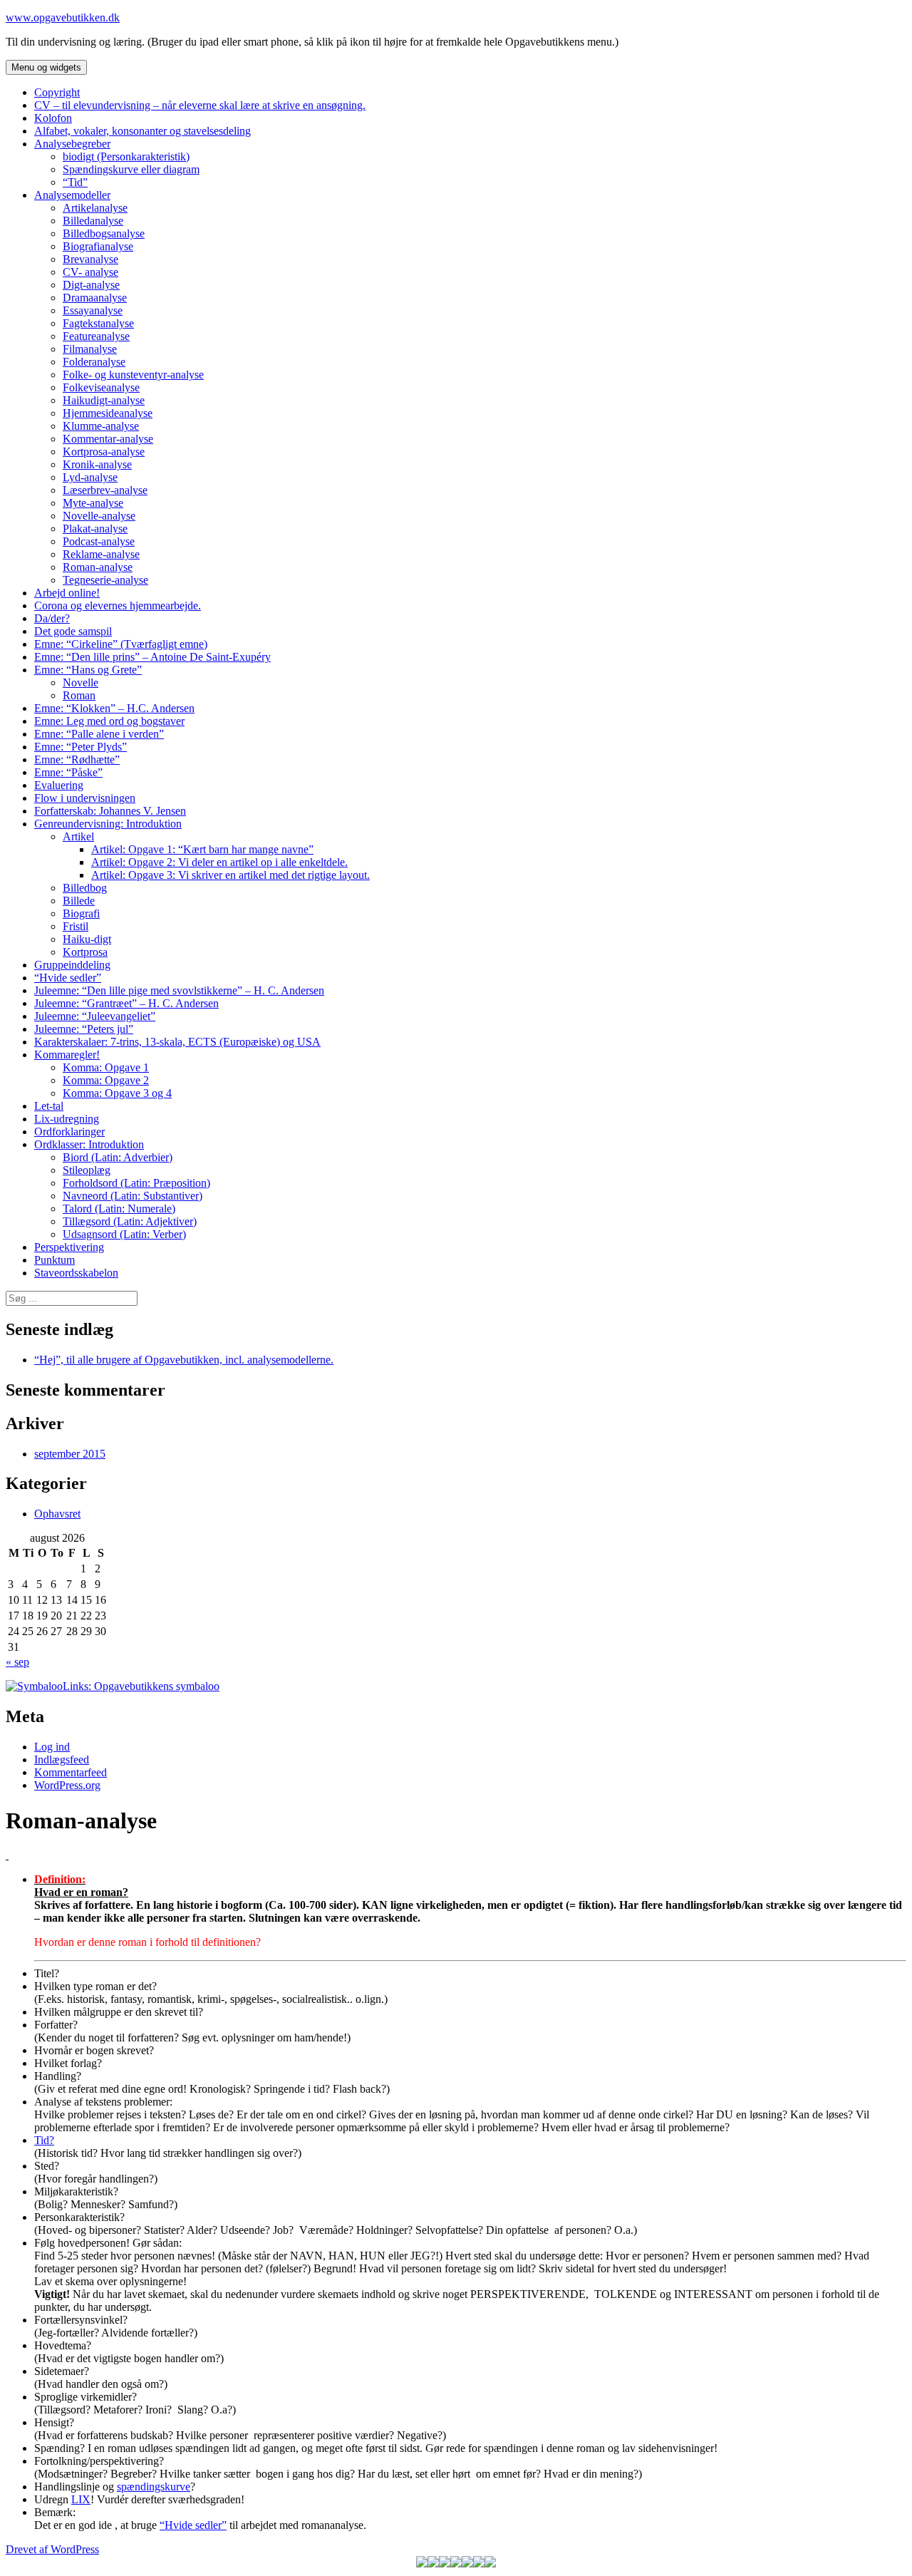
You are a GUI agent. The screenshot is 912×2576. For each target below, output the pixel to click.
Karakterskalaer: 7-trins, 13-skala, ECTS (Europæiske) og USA (177, 1042)
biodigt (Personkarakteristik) (126, 156)
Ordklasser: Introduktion (89, 1144)
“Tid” (75, 182)
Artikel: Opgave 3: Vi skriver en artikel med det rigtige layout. (230, 875)
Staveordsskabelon (76, 1273)
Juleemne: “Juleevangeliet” (95, 1016)
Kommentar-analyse (108, 439)
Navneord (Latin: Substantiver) (133, 1196)
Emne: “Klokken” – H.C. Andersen (114, 708)
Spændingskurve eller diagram (131, 169)
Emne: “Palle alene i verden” (99, 734)
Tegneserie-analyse (105, 580)
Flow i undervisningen (85, 798)
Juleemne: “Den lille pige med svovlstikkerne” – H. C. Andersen (179, 990)
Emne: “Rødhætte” (77, 759)
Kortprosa (85, 952)
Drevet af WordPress (52, 2549)
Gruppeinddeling (72, 965)
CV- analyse (90, 272)
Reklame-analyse (101, 554)
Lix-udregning (67, 1119)
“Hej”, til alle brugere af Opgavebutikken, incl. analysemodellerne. (184, 1360)
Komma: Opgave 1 (106, 1067)
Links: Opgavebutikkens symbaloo (141, 1686)
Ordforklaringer (69, 1132)
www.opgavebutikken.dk (63, 17)
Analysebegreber (72, 144)
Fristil (76, 926)
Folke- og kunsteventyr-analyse (133, 375)
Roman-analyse (98, 567)
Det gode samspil (73, 631)
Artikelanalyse (95, 208)
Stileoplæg (87, 1170)
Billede (79, 901)
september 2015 (70, 1454)
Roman (79, 695)
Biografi (81, 913)
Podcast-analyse (99, 541)
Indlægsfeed (62, 1760)
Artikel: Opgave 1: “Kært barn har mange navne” (202, 849)
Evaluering (59, 785)
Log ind (52, 1747)
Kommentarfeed (71, 1772)
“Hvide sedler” (68, 978)
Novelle (81, 682)
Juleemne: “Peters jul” (84, 1029)
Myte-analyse (93, 503)
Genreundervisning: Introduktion (108, 824)
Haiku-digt (87, 939)
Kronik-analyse (97, 464)
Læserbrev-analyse (105, 490)
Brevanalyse (90, 259)
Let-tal (49, 1106)
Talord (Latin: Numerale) (119, 1209)
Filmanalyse (90, 349)
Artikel (78, 836)
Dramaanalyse (95, 298)
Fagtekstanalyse (98, 323)
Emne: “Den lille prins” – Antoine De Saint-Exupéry (152, 657)
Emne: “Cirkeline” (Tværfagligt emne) (121, 644)
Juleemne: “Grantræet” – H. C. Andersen (126, 1003)
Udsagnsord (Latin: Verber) (124, 1234)
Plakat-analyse (95, 529)
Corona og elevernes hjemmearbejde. (118, 606)
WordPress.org (67, 1785)
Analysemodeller (72, 195)
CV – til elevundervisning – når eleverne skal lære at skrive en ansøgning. (200, 105)
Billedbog (85, 888)
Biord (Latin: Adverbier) (118, 1157)
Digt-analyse (91, 285)
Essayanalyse (93, 310)
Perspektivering (69, 1247)
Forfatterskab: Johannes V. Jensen (110, 811)
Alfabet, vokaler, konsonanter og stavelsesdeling (142, 131)
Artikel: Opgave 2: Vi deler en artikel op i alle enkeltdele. (219, 862)
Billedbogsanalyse (104, 233)
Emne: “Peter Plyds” (81, 747)
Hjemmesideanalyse (108, 413)
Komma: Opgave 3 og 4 (117, 1093)
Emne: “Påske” (68, 772)
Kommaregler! (67, 1055)
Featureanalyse (96, 336)
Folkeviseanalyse (101, 387)
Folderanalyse (94, 362)
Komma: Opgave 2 (106, 1080)
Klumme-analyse (101, 426)
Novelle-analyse (99, 516)
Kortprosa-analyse (104, 452)
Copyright (57, 92)
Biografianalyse (98, 246)
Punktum (55, 1260)
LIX (81, 2499)
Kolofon (53, 118)
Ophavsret (57, 1514)
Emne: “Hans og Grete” (88, 670)
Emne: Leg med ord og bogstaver (109, 721)
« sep (17, 1662)
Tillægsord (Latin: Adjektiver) (130, 1221)
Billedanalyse (93, 221)
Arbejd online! (67, 593)
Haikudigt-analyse (104, 400)
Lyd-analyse (90, 477)
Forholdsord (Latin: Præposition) (136, 1183)
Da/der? (52, 618)
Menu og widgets (46, 67)
